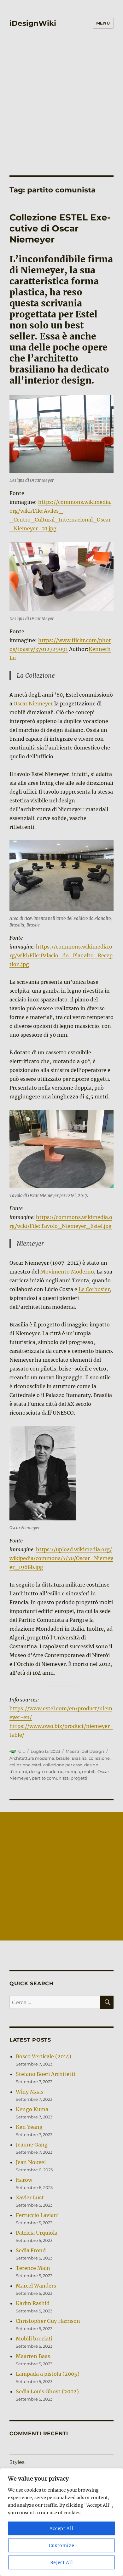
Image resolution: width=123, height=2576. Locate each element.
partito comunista (50, 1778)
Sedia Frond (31, 2250)
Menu (103, 23)
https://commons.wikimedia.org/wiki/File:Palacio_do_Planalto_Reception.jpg (61, 955)
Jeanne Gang (32, 2145)
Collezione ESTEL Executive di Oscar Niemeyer (60, 228)
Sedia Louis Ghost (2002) (47, 2391)
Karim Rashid (33, 2303)
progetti (79, 1778)
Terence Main (33, 2268)
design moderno (46, 1771)
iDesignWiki (33, 23)
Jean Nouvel (31, 2162)
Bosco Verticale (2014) (44, 2056)
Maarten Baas (33, 2356)
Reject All (62, 2562)
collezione (99, 1758)
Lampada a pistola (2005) (48, 2374)
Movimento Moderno (67, 1272)
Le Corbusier (94, 1289)
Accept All (62, 2528)
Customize (62, 2545)
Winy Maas (29, 2092)
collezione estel (25, 1765)
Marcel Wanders (36, 2286)
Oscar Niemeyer (33, 704)
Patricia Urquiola (37, 2233)
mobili (89, 1771)
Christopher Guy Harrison (48, 2321)
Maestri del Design (85, 1751)
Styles (17, 2462)
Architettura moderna (32, 1758)
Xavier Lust (30, 2197)
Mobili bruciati (34, 2339)
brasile (63, 1758)
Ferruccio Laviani (37, 2215)
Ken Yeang (29, 2127)
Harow (24, 2180)
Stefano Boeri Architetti (46, 2074)
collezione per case (63, 1765)
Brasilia (79, 1758)
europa (73, 1771)
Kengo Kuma (32, 2109)
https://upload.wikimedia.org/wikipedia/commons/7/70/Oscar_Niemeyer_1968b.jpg (61, 1558)
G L (22, 1751)
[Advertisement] (61, 98)
